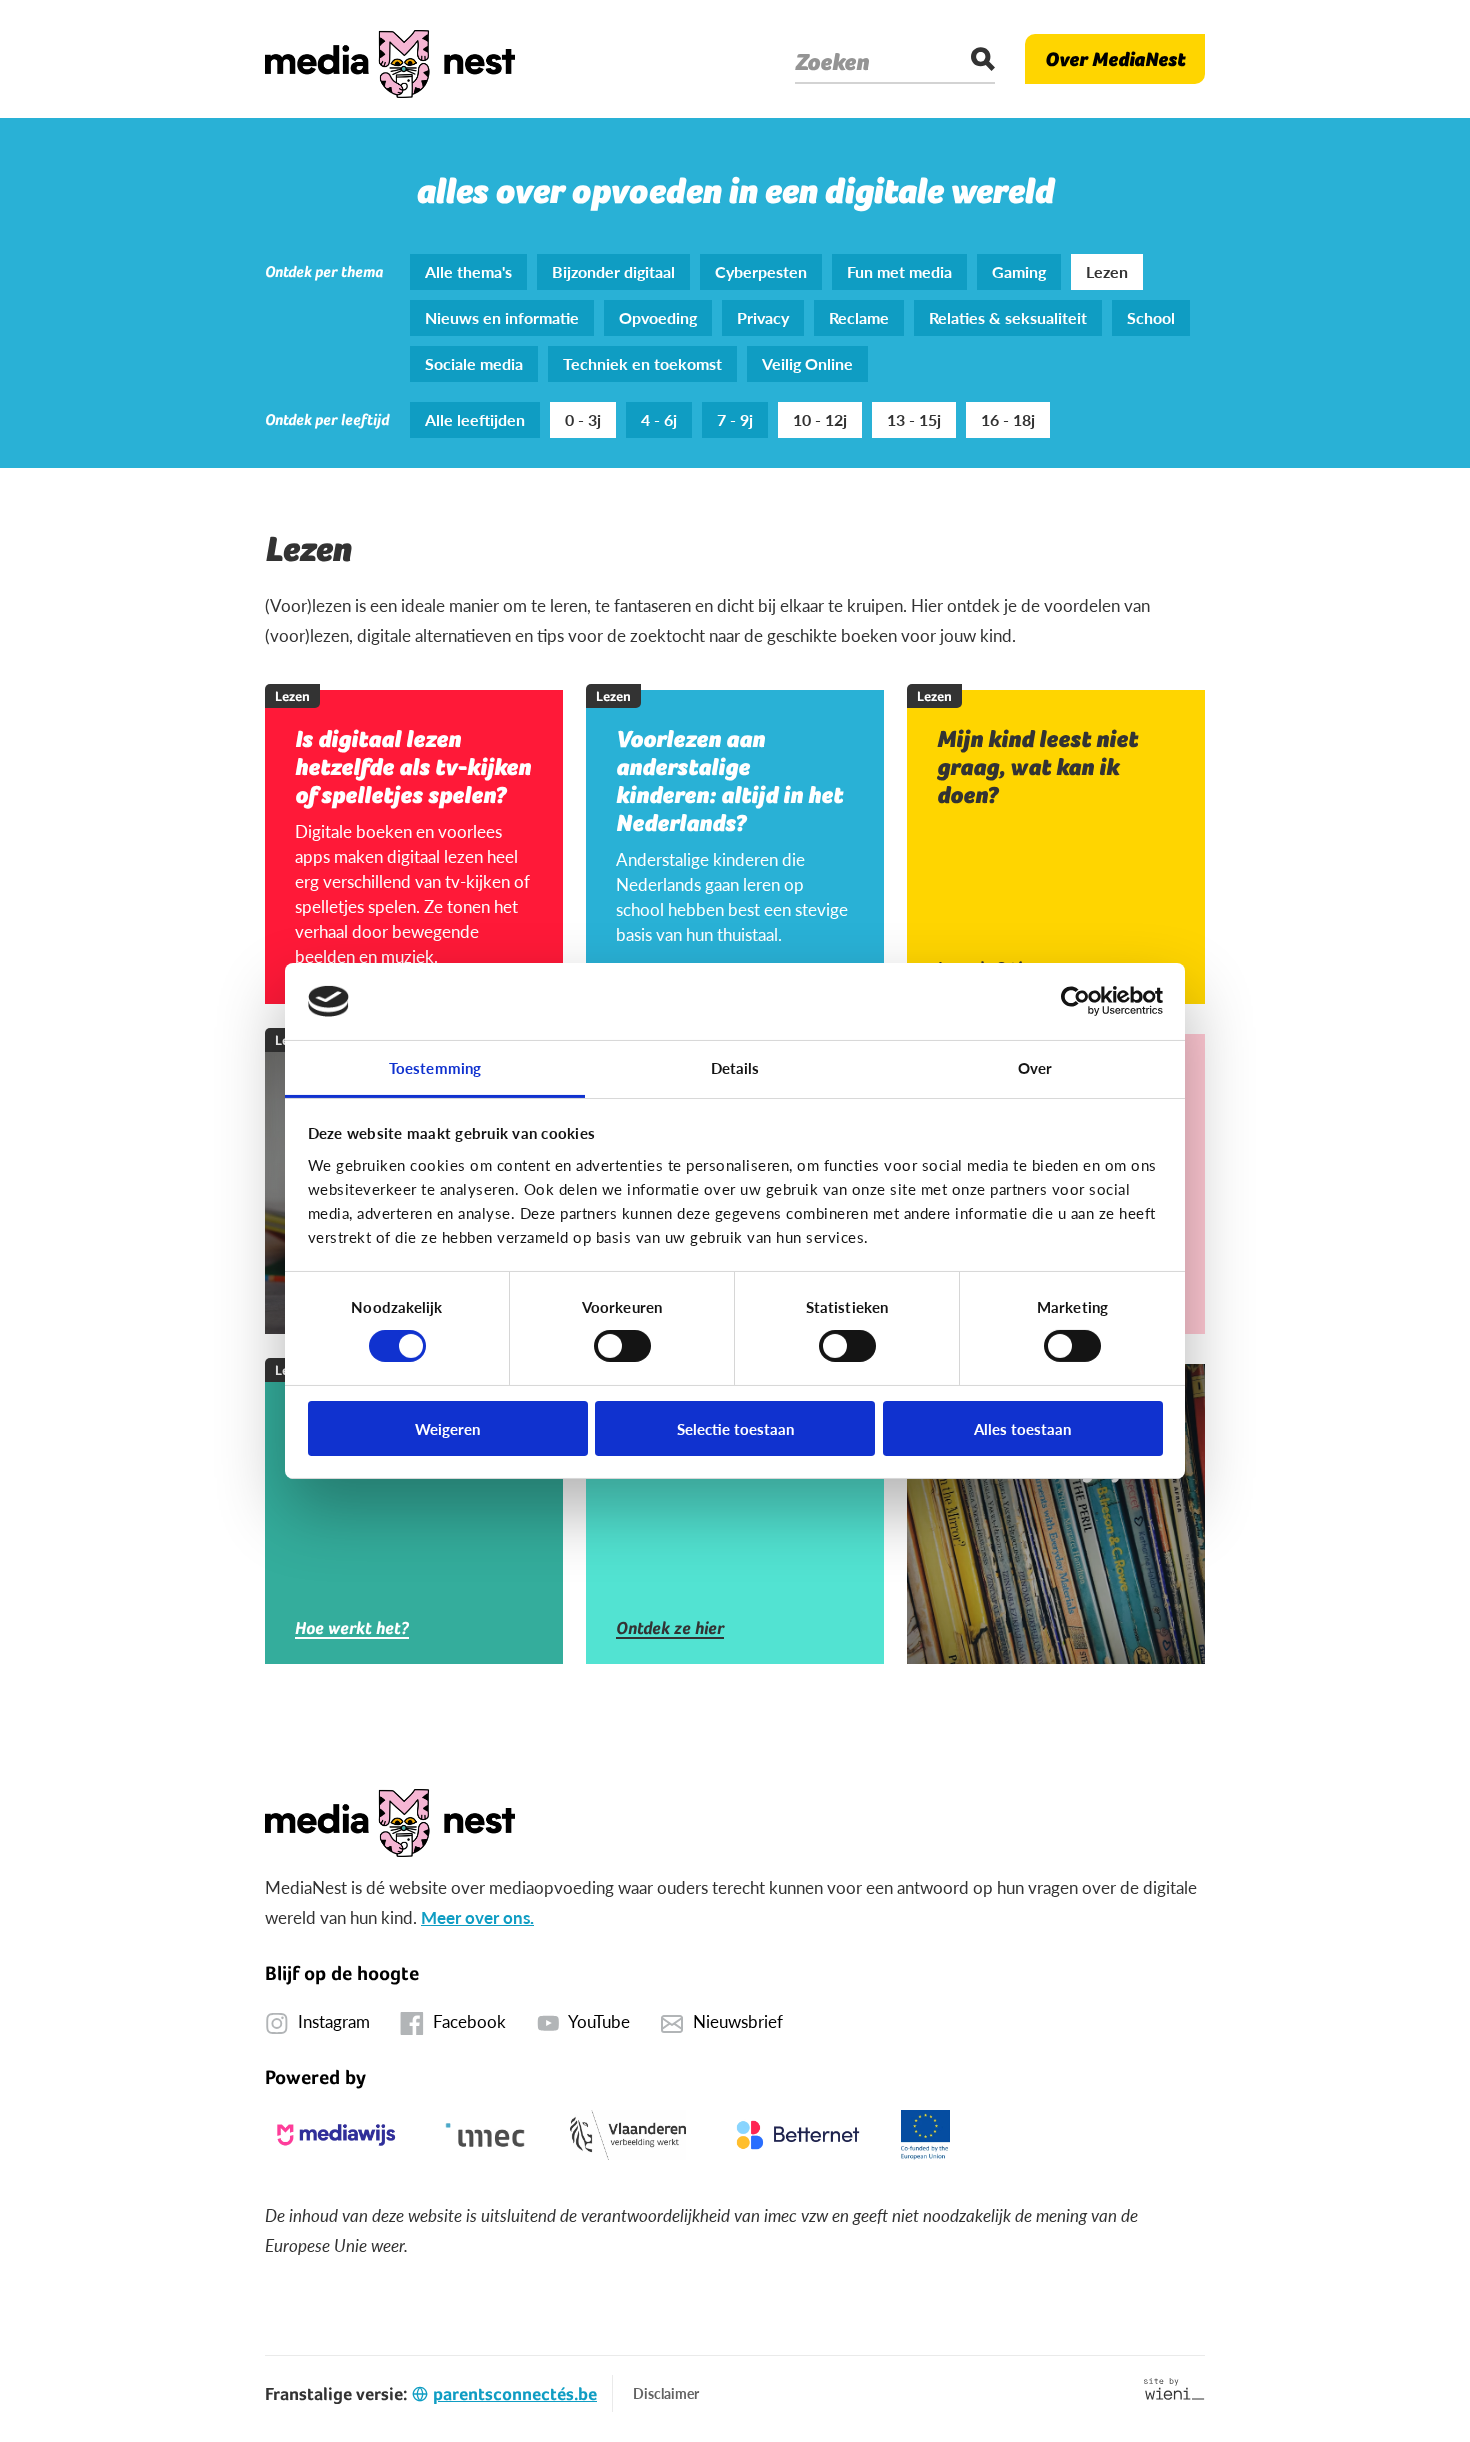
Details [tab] (735, 1067)
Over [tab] (1035, 1067)
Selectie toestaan (735, 1428)
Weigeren (447, 1428)
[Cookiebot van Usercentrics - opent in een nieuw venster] (1075, 1001)
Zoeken (832, 62)
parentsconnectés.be (515, 2393)
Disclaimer (666, 2393)
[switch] (622, 1346)
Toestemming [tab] (435, 1067)
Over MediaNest (1115, 59)
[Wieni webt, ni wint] (1174, 2389)
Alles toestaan (1022, 1428)
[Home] (390, 59)
